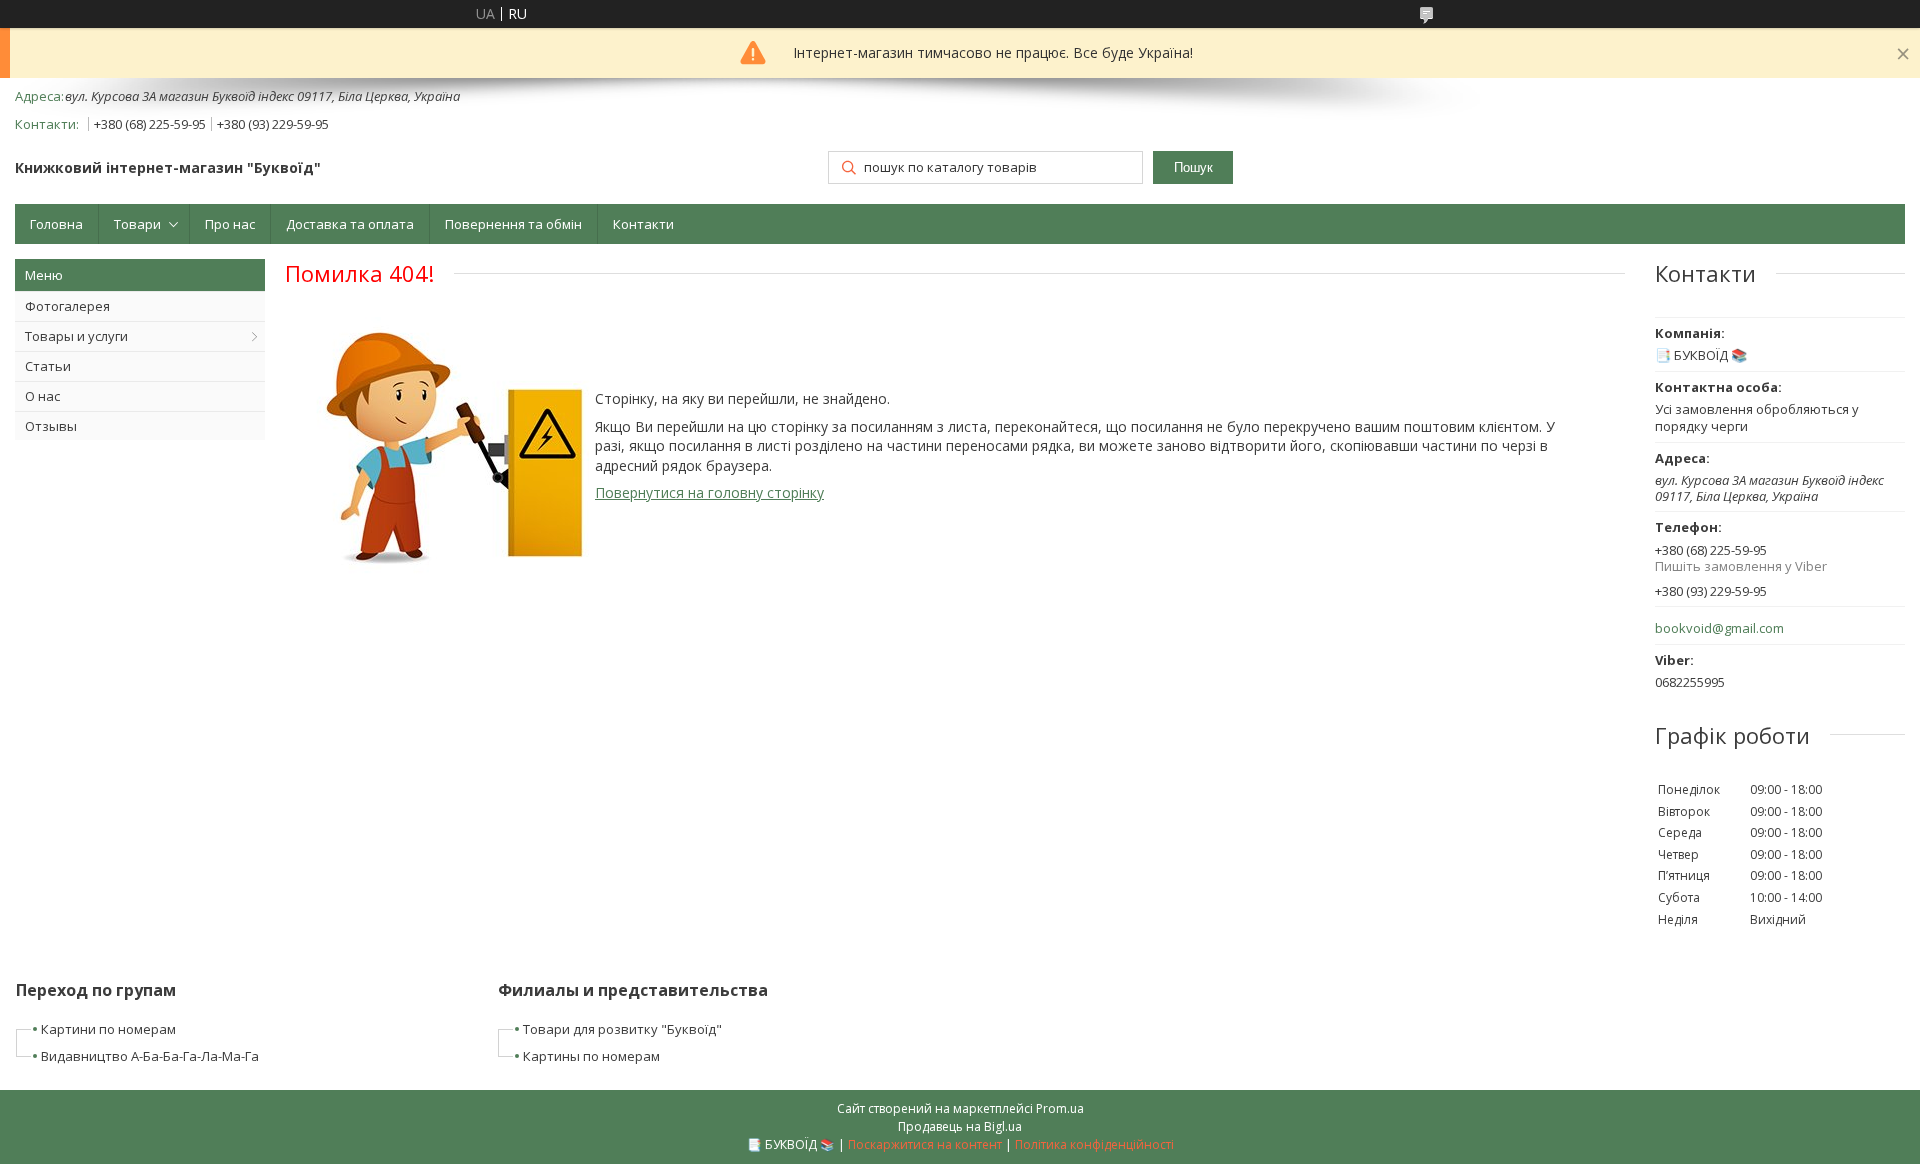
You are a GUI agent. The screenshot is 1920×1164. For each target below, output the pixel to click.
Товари (137, 224)
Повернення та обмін (513, 224)
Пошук (1193, 167)
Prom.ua (1060, 1108)
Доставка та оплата (350, 224)
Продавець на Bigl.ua (960, 1126)
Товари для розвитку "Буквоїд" (622, 1029)
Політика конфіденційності (1094, 1144)
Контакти (643, 224)
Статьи (48, 366)
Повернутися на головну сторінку (709, 492)
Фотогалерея (67, 306)
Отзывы (51, 426)
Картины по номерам (591, 1056)
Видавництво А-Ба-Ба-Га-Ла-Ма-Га (150, 1056)
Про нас (230, 224)
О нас (42, 396)
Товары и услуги (76, 336)
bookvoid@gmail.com (1719, 628)
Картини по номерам (108, 1029)
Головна (56, 224)
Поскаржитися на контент (925, 1144)
